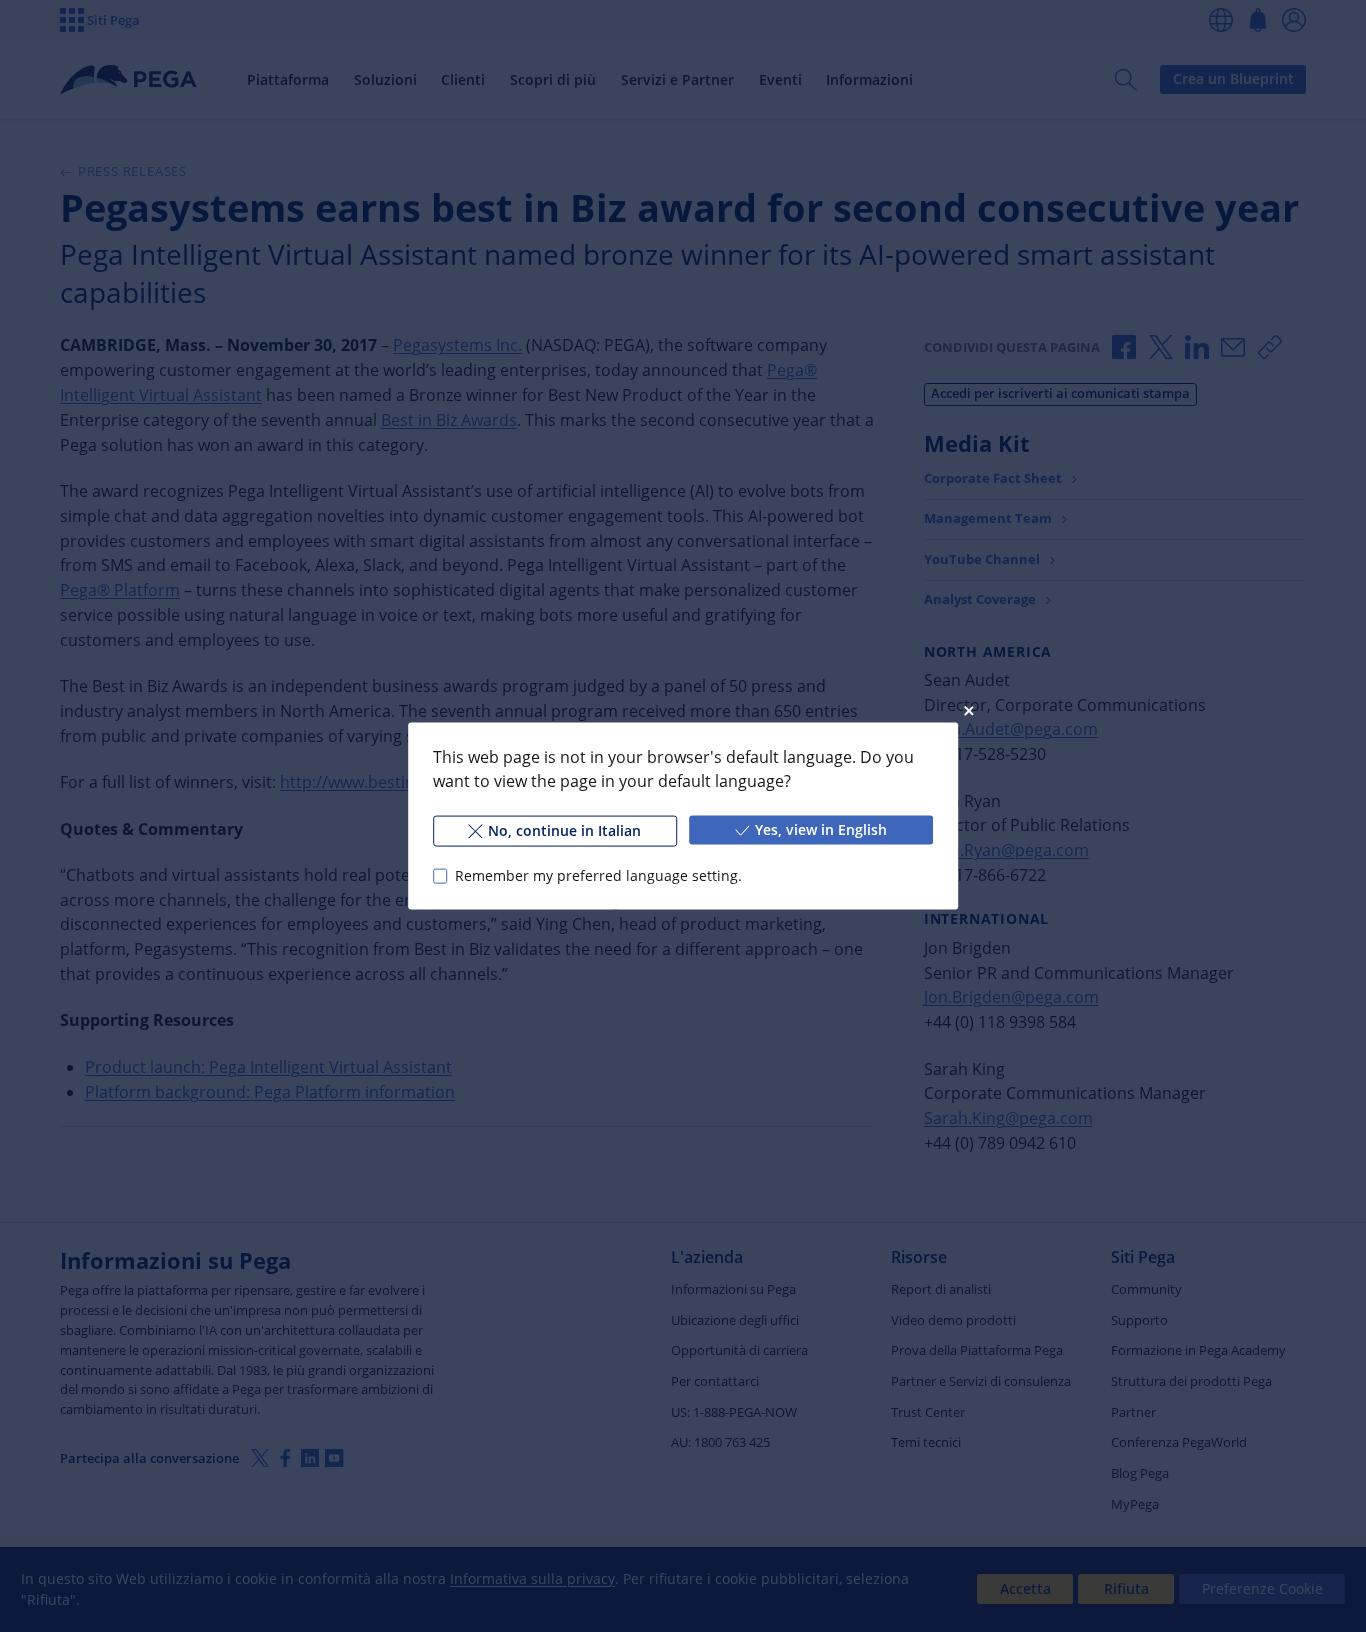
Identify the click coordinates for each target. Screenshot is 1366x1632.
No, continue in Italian (564, 830)
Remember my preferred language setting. (598, 875)
